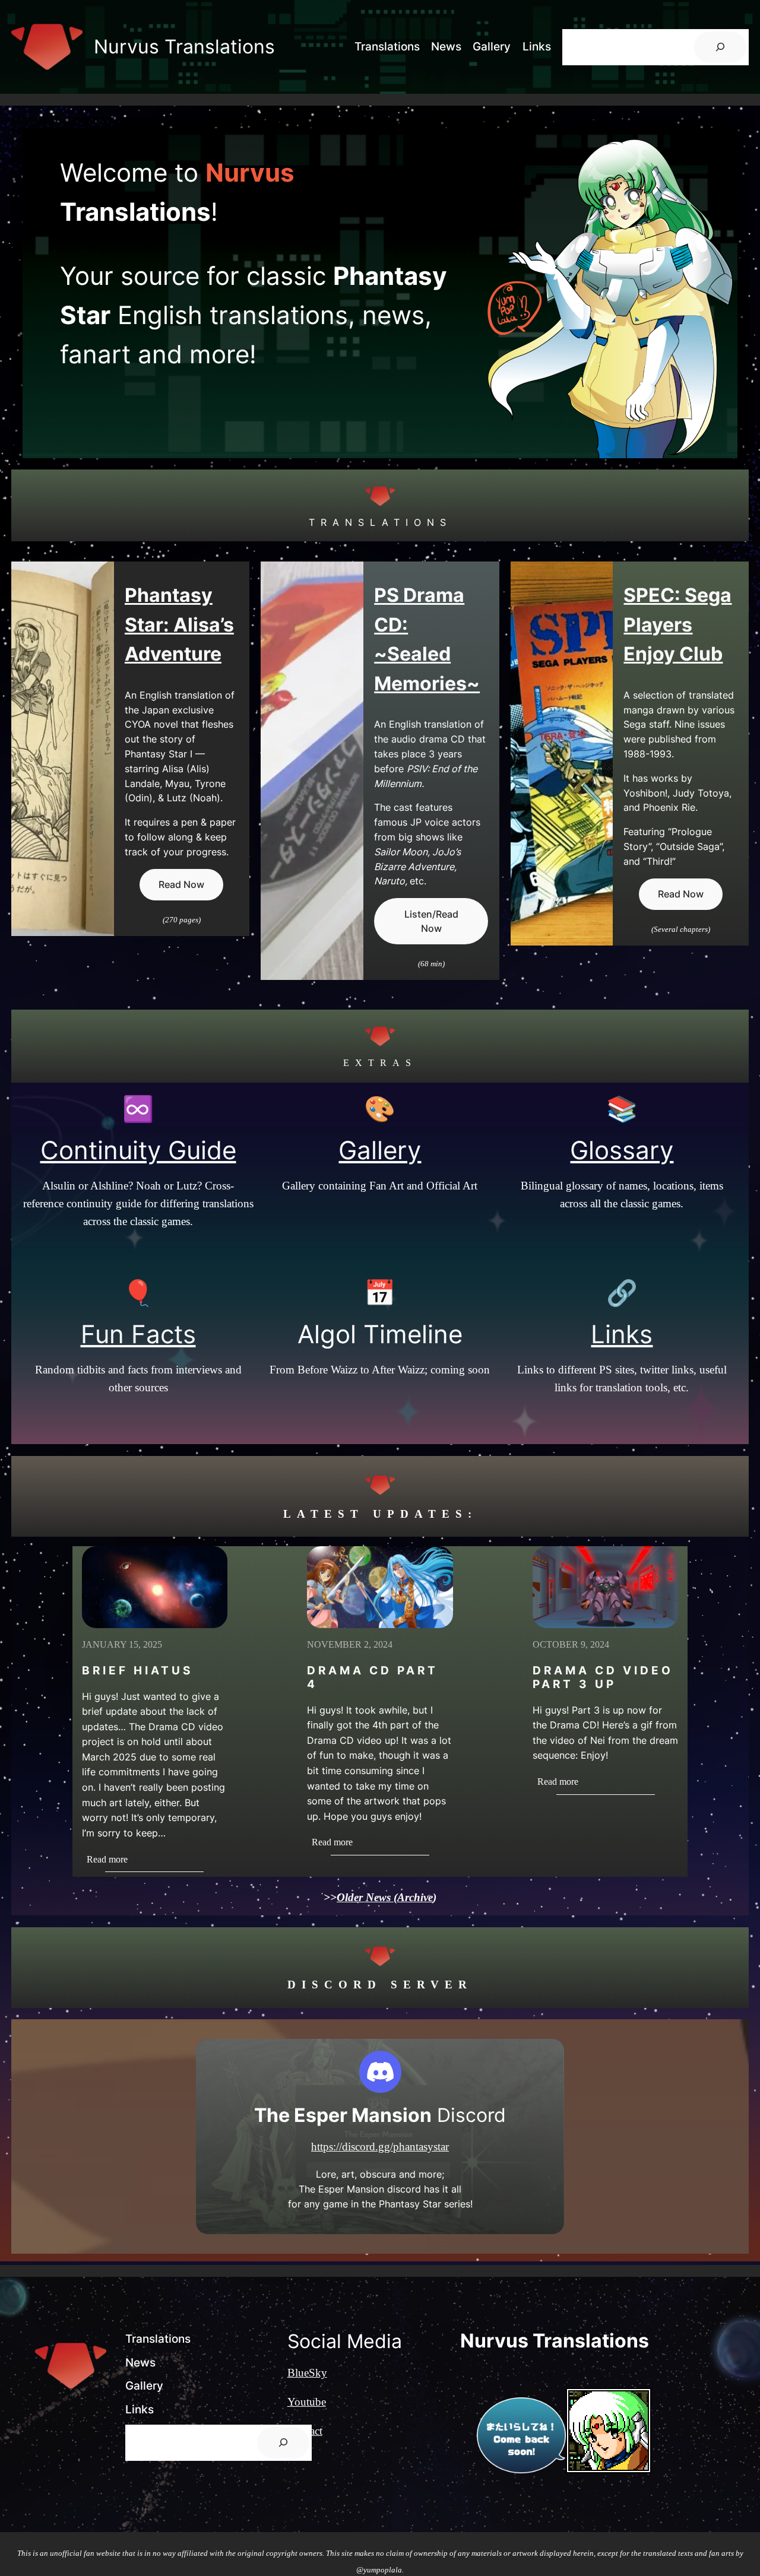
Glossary (622, 1150)
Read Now (181, 884)
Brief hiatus (137, 1671)
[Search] (720, 47)
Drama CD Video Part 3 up (603, 1677)
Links (622, 1334)
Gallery (380, 1150)
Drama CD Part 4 (373, 1677)
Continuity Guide (138, 1150)
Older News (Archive (385, 1897)
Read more (114, 1860)
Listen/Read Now (431, 921)
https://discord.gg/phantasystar (380, 2147)
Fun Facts (138, 1334)
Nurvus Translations (184, 47)
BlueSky (307, 2373)
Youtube (307, 2402)
